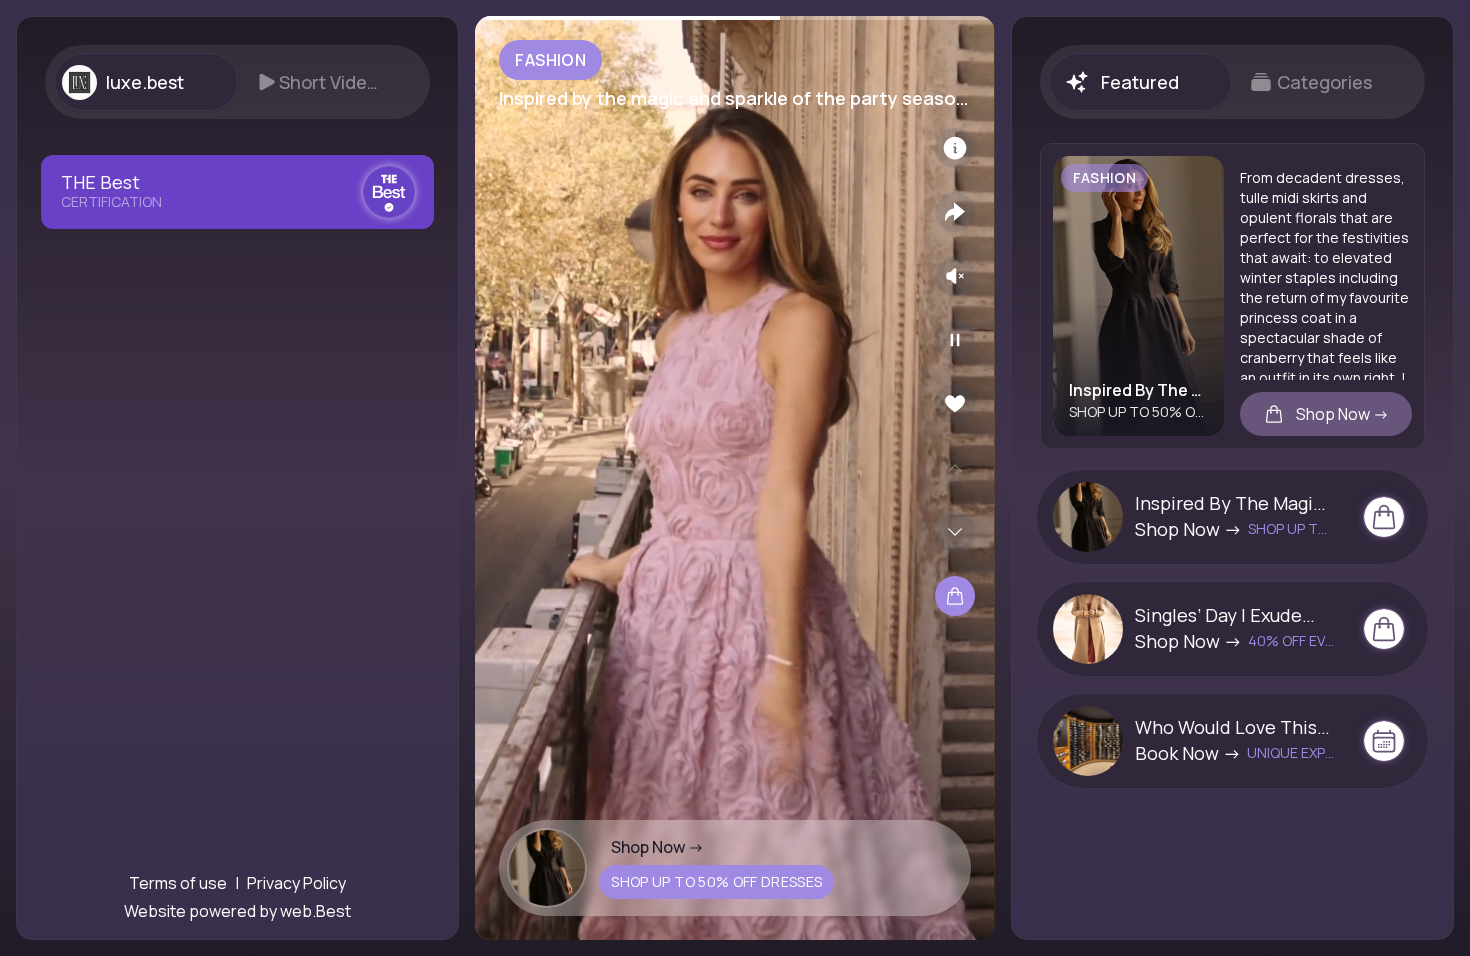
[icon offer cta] (1384, 517)
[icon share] (955, 212)
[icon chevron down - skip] (955, 532)
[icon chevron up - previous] (955, 468)
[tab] (145, 82)
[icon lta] (955, 596)
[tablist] (237, 82)
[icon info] (955, 148)
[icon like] (955, 404)
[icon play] (955, 340)
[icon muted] (955, 276)
